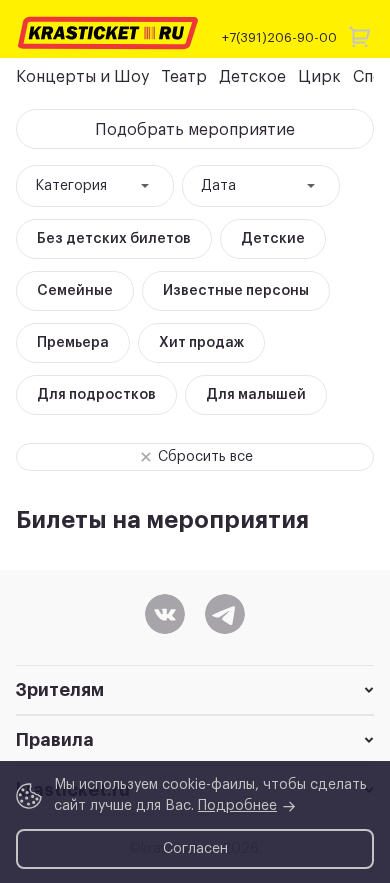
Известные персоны (236, 291)
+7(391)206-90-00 (279, 37)
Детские (273, 239)
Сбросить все (205, 457)
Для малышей (256, 395)
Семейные (75, 291)
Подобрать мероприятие (195, 130)
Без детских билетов (114, 239)
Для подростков (96, 395)
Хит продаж (201, 343)
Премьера (73, 343)
